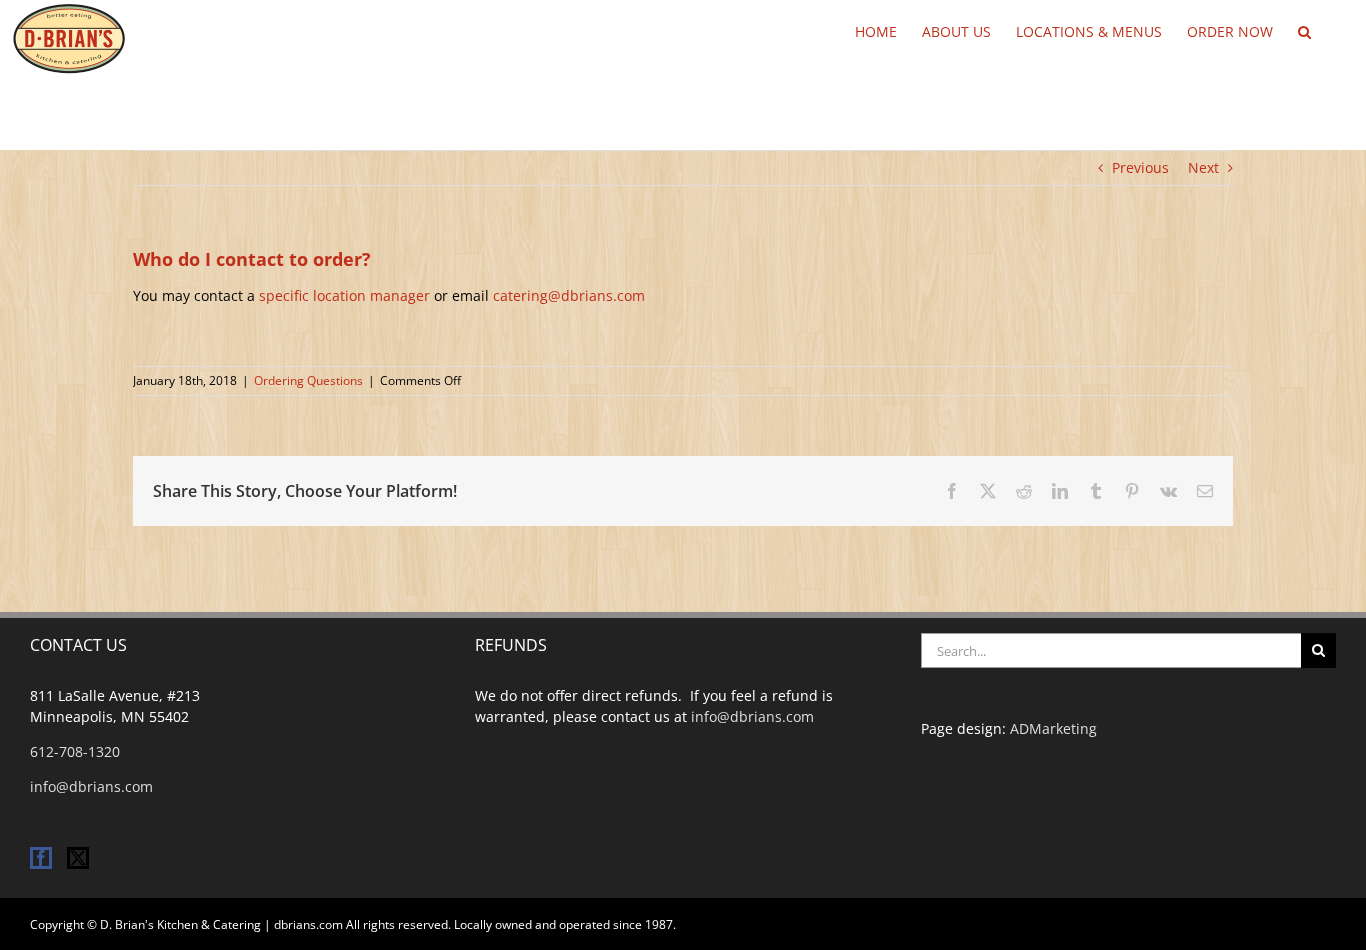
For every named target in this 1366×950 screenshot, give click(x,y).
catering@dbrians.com (569, 295)
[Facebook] (41, 858)
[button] (1304, 30)
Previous (1140, 167)
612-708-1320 (75, 751)
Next (1203, 167)
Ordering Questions (308, 380)
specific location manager (344, 295)
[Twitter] (78, 858)
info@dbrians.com (91, 786)
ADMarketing (1053, 728)
